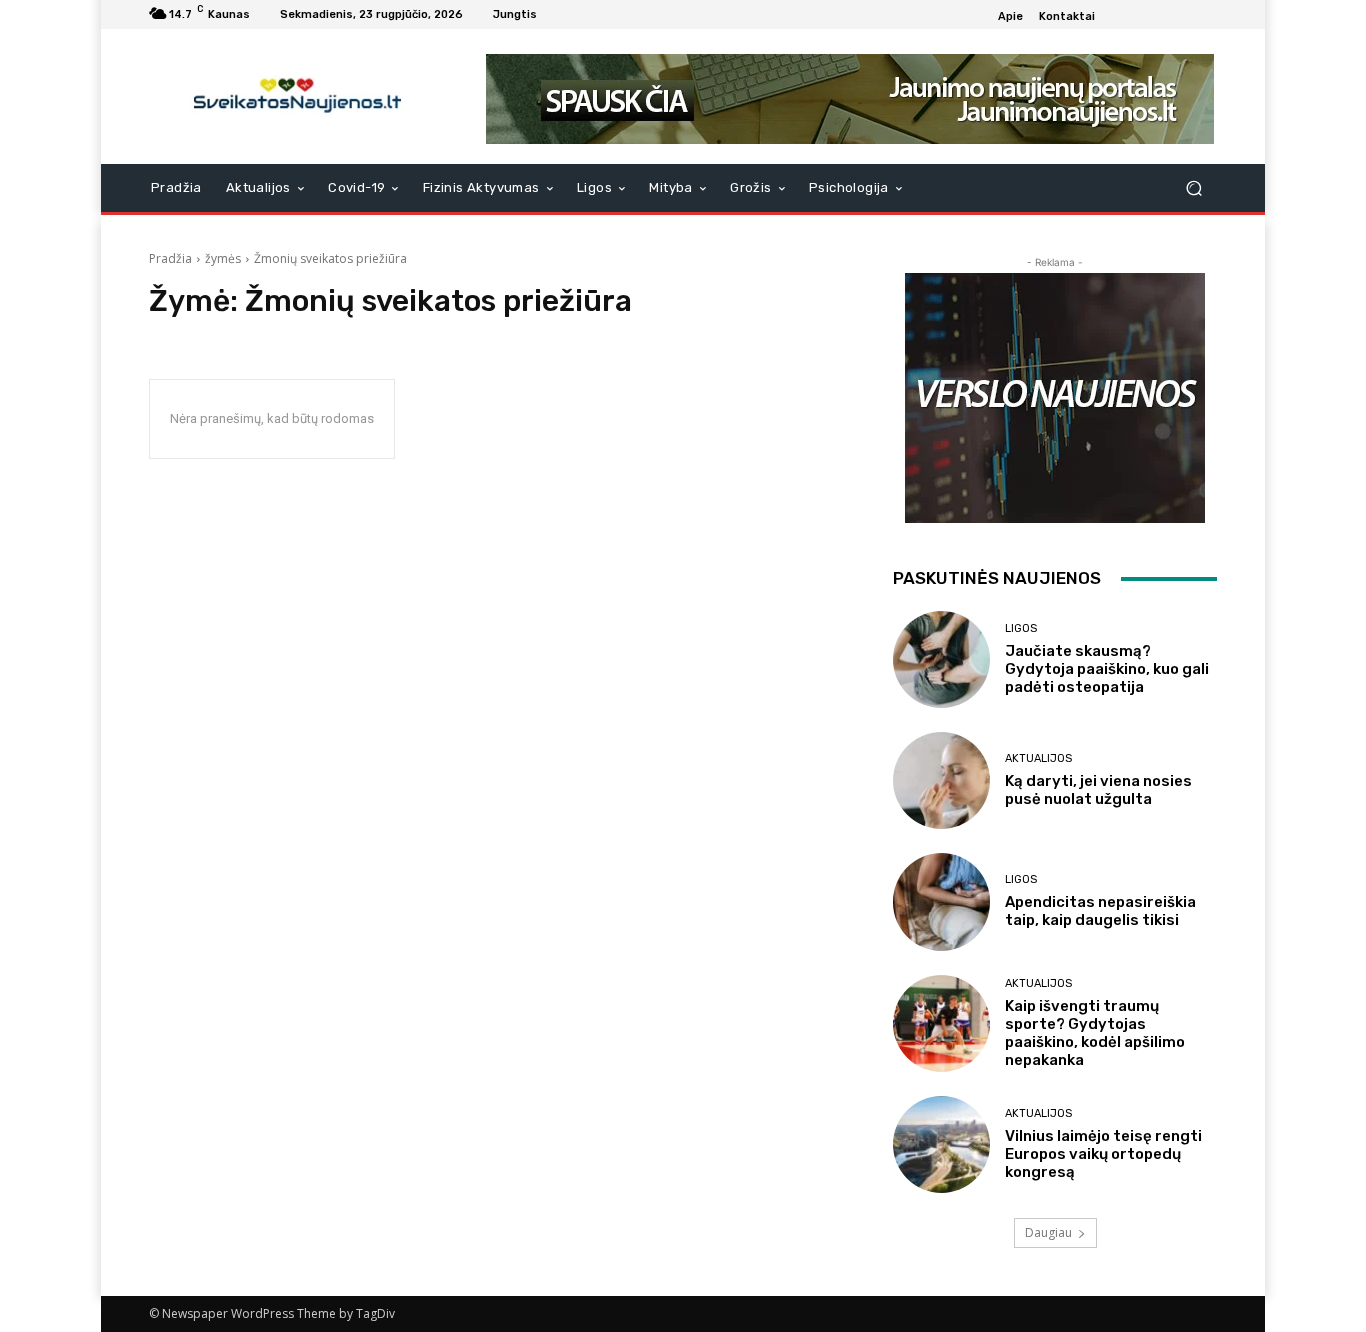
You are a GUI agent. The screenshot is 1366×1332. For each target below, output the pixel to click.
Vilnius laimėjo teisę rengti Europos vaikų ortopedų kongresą (1103, 1154)
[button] (1193, 188)
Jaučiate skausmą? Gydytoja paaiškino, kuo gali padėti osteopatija (1107, 669)
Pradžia (170, 258)
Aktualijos (1038, 758)
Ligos (1021, 628)
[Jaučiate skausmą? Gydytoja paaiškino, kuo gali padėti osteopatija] (941, 659)
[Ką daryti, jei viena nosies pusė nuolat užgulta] (941, 780)
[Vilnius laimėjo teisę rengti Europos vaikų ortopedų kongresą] (941, 1144)
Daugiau (1048, 1232)
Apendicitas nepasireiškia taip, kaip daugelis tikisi (1100, 911)
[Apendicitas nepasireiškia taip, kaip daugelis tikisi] (941, 901)
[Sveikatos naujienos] (292, 97)
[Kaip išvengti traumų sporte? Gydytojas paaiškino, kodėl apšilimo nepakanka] (941, 1023)
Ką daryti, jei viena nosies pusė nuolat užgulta (1098, 790)
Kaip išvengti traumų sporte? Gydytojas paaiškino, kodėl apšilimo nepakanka (1095, 1033)
